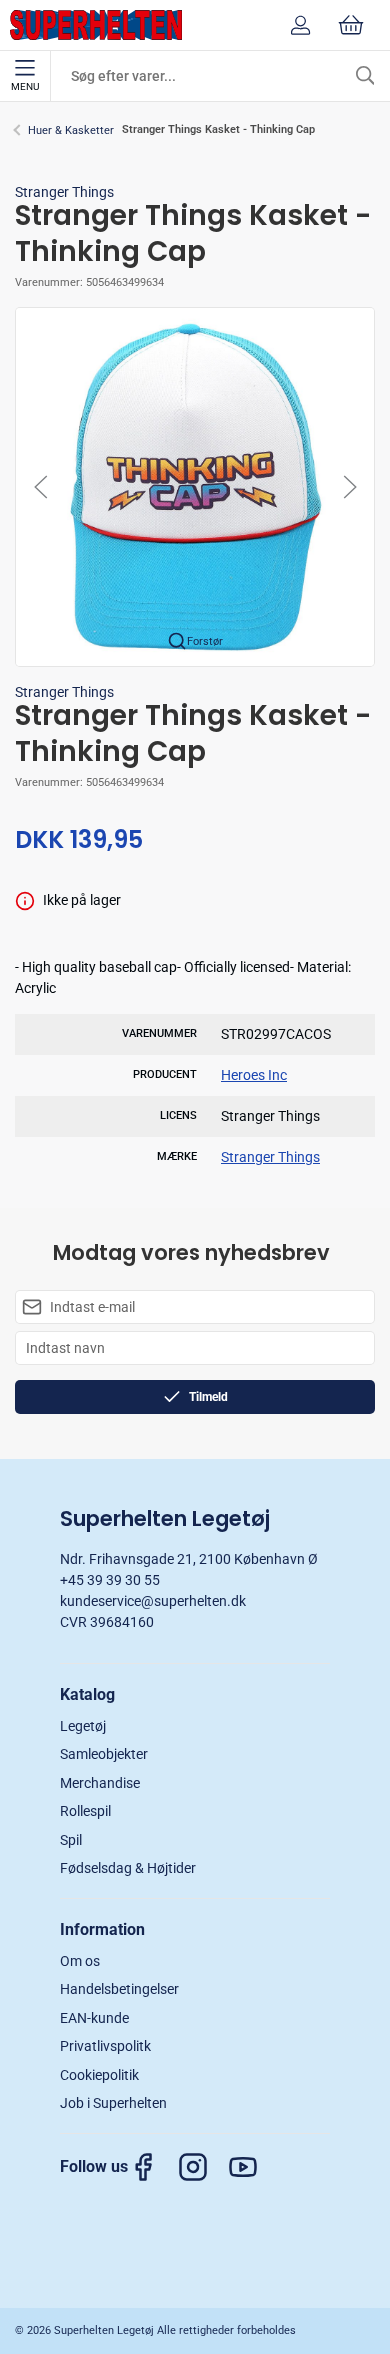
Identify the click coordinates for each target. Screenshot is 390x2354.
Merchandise (100, 1783)
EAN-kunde (94, 2018)
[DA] (96, 25)
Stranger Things (64, 192)
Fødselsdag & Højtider (128, 1868)
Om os (80, 1961)
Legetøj (83, 1726)
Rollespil (85, 1811)
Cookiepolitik (99, 2075)
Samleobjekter (104, 1754)
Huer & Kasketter (71, 130)
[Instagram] (203, 2167)
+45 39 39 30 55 (110, 1580)
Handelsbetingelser (119, 1989)
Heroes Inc (254, 1075)
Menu (25, 86)
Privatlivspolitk (105, 2046)
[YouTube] (253, 2167)
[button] (195, 486)
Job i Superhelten (113, 2103)
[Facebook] (153, 2167)
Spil (71, 1840)
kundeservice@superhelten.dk (153, 1601)
